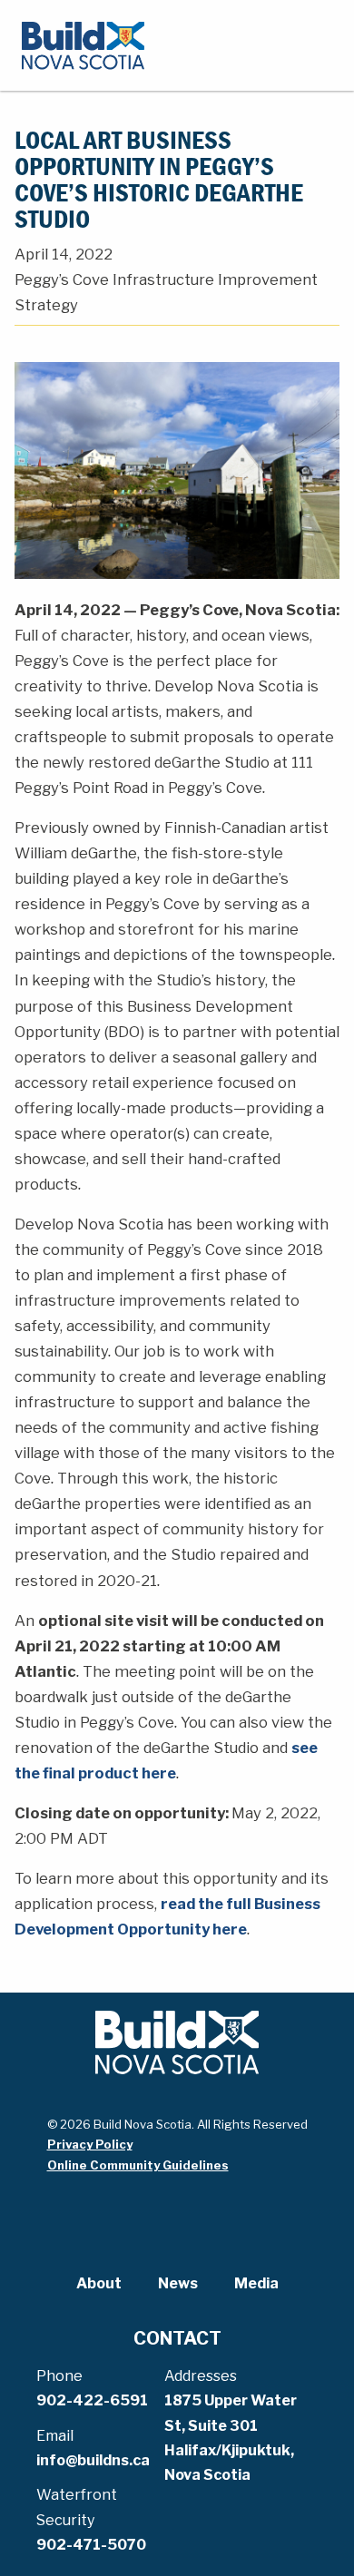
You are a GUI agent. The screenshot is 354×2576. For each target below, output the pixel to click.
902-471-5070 (91, 2545)
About (99, 2283)
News (178, 2283)
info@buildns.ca (93, 2460)
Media (256, 2283)
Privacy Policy (90, 2144)
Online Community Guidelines (138, 2165)
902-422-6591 (92, 2400)
